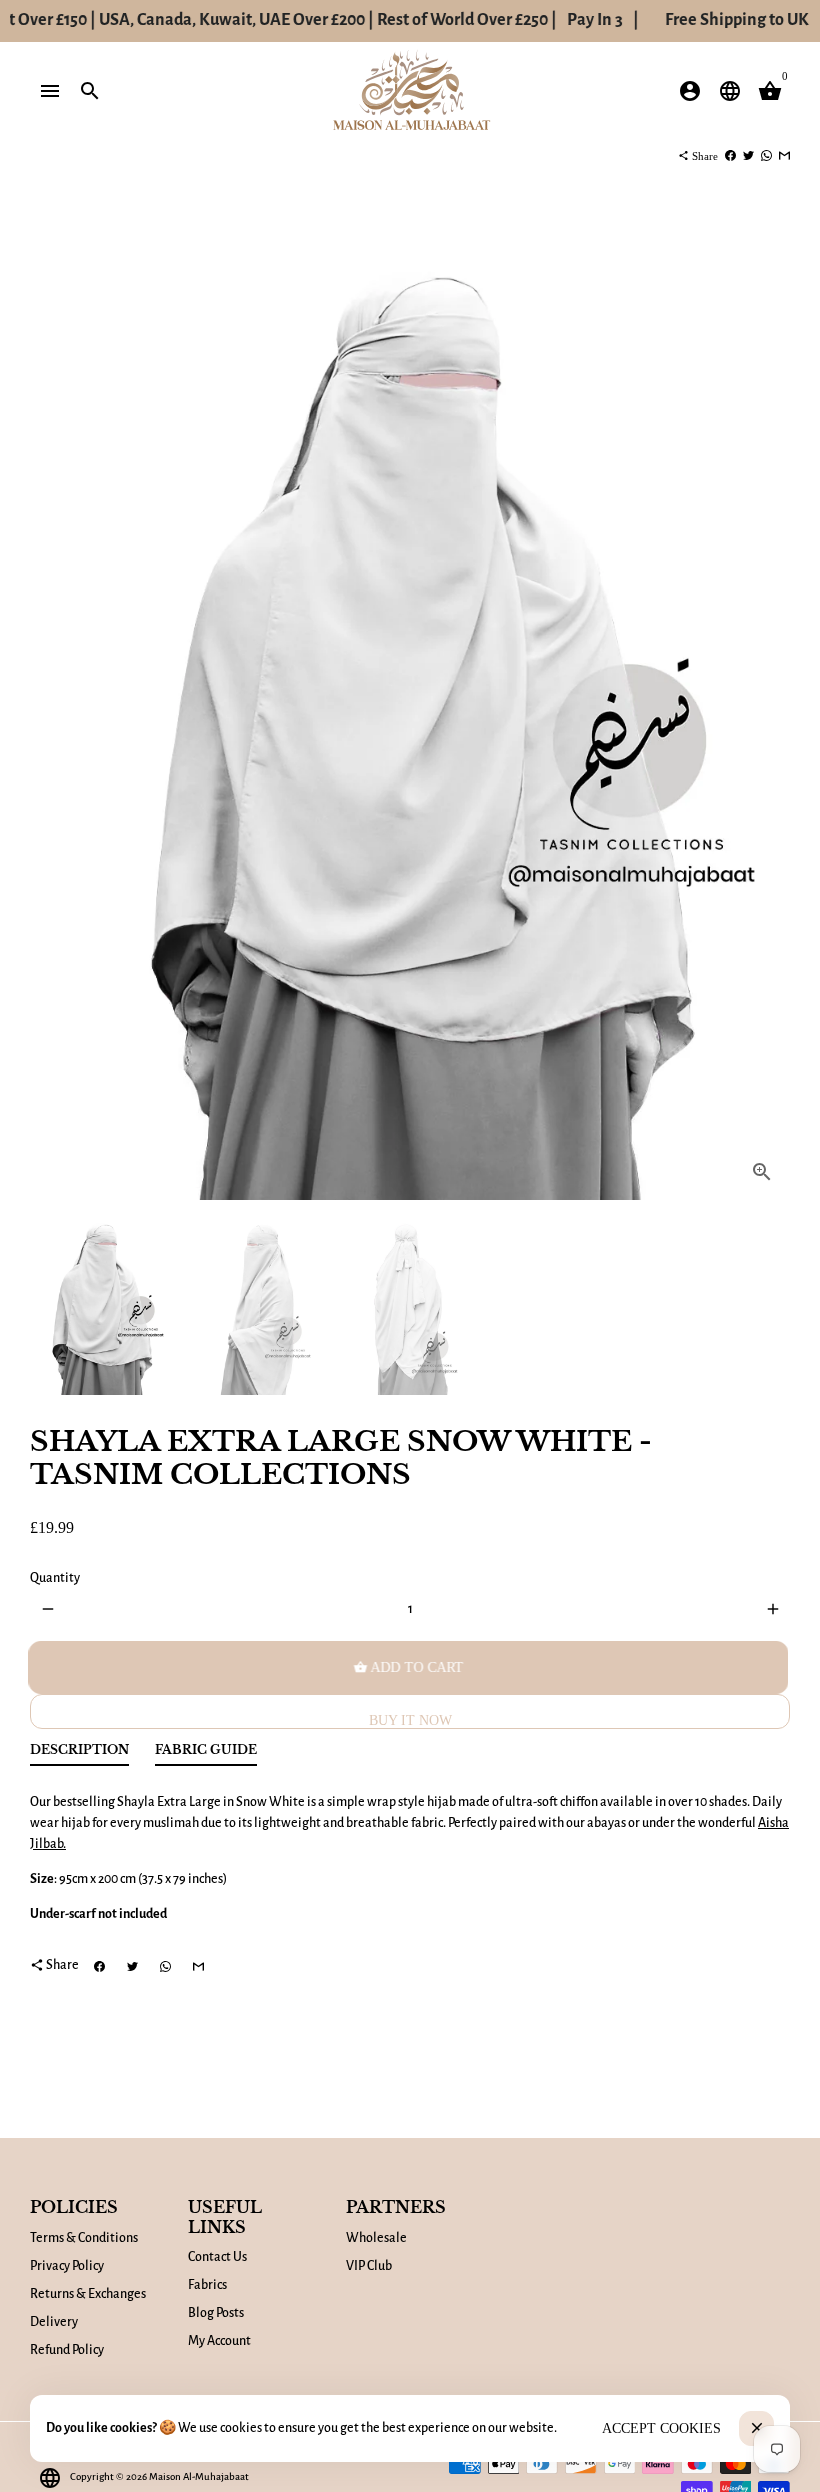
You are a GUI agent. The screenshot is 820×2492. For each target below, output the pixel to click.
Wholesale (376, 2238)
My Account (219, 2341)
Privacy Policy (67, 2266)
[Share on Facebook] (730, 156)
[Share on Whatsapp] (766, 156)
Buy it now (410, 1720)
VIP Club (369, 2266)
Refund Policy (67, 2350)
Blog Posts (216, 2313)
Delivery (54, 2322)
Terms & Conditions (84, 2238)
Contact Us (217, 2257)
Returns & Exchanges (88, 2294)
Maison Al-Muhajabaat (199, 2476)
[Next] (764, 715)
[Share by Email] (784, 156)
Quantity (55, 1578)
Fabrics (207, 2285)
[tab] (79, 1754)
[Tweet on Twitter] (748, 156)
